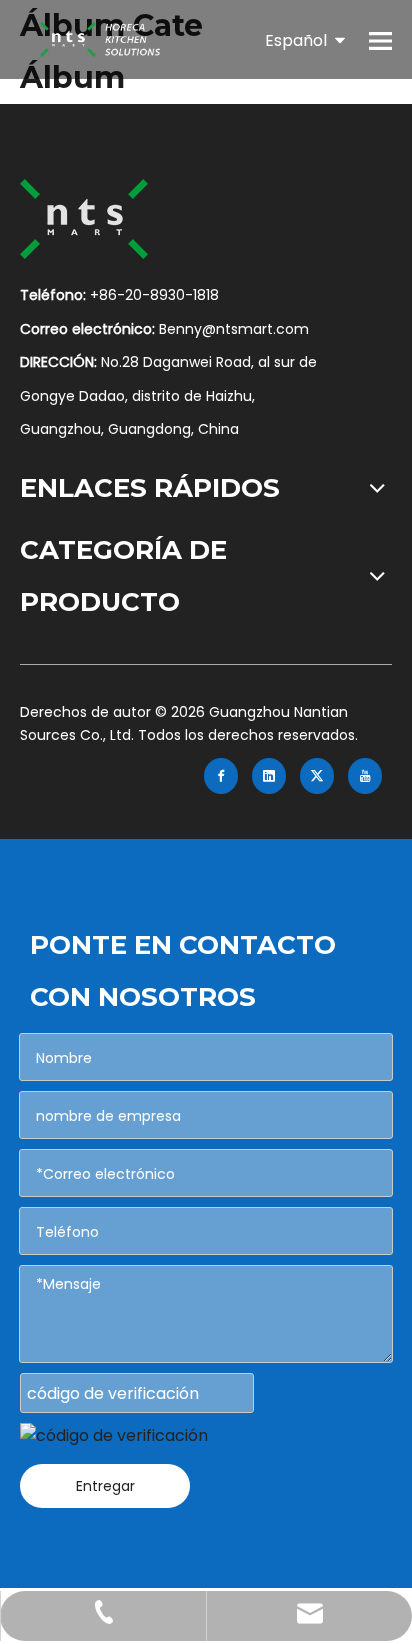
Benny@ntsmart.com (234, 329)
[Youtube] (365, 776)
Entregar (105, 1486)
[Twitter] (317, 776)
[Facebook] (221, 776)
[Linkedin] (269, 776)
